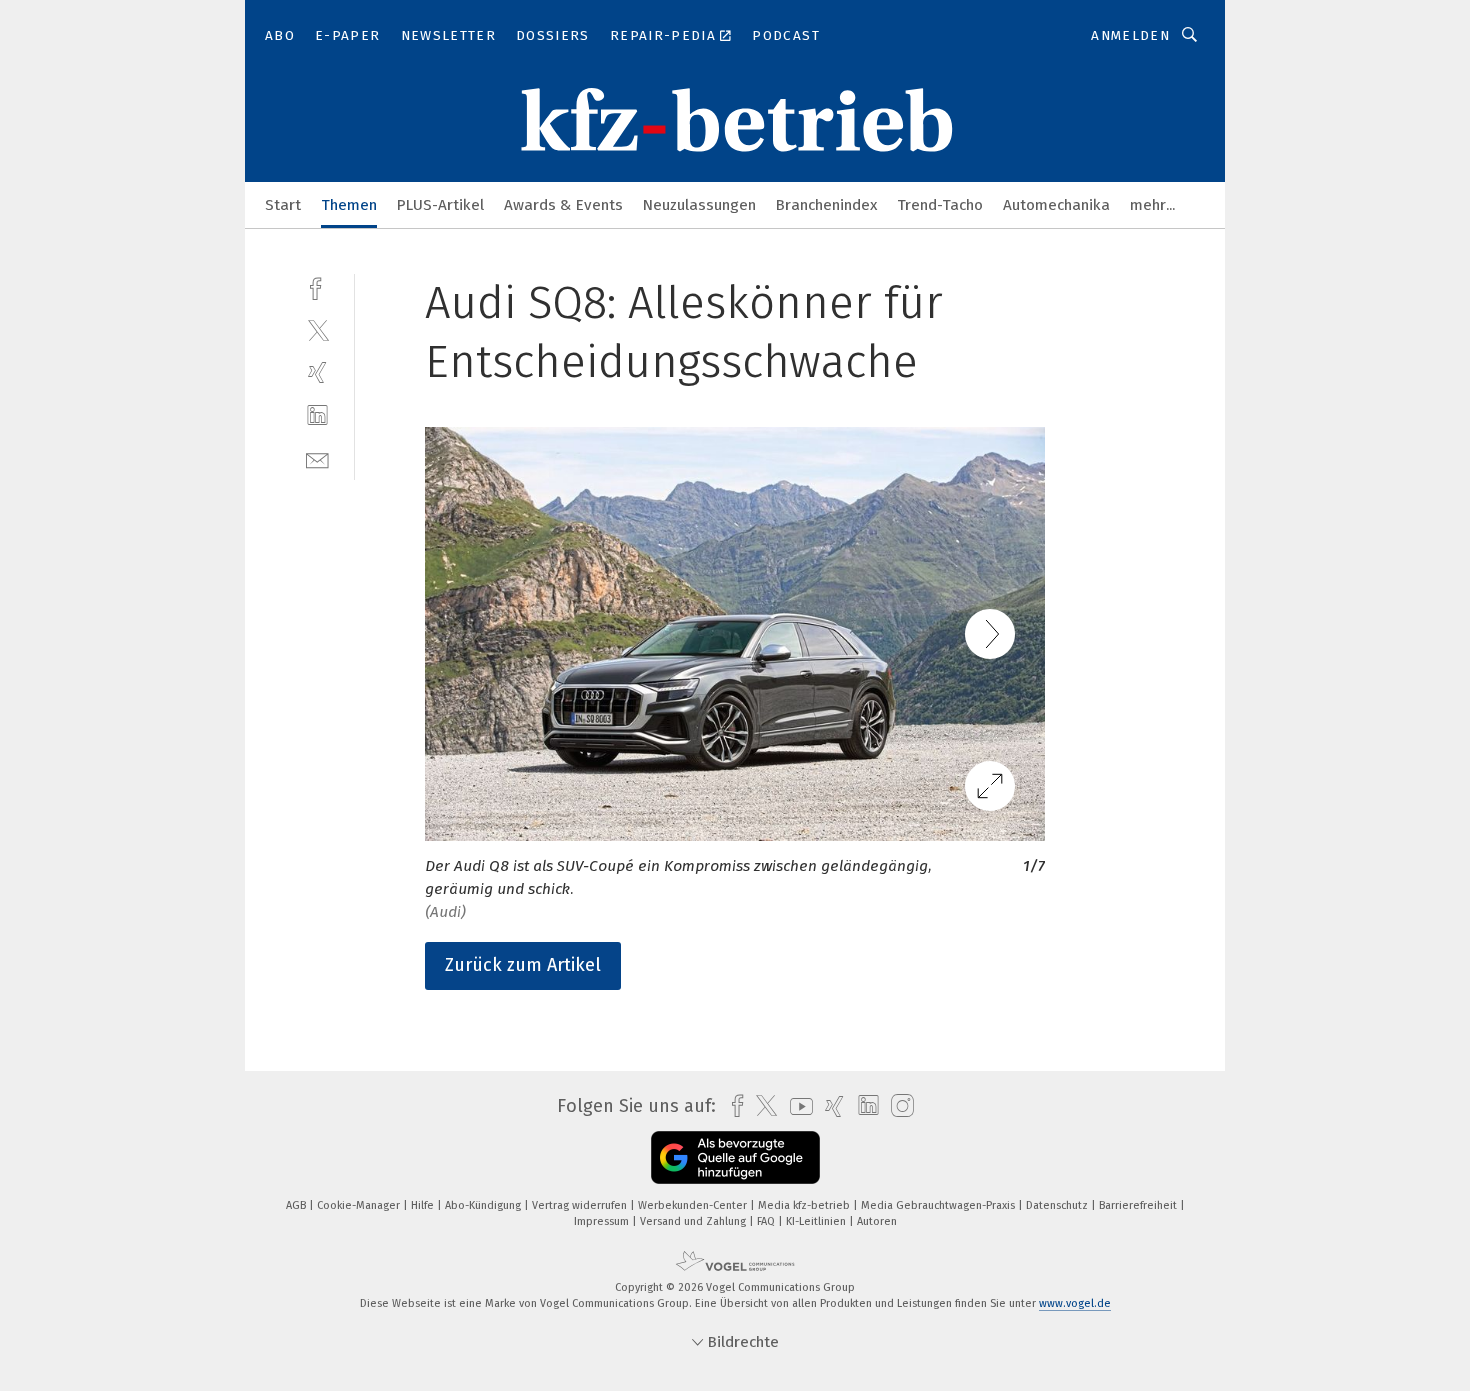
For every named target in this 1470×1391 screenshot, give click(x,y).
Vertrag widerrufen (581, 1205)
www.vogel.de (1075, 1303)
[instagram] (897, 1106)
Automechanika (1056, 205)
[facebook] (317, 286)
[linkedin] (317, 415)
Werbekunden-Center (694, 1205)
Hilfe (424, 1205)
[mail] (317, 458)
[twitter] (317, 329)
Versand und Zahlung (694, 1221)
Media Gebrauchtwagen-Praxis (939, 1205)
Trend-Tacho (940, 205)
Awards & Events (563, 205)
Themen (349, 205)
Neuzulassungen (699, 205)
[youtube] (796, 1106)
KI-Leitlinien (817, 1221)
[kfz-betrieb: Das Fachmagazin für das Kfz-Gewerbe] (283, 203)
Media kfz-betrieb (805, 1205)
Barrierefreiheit (1139, 1205)
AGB (297, 1205)
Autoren (877, 1221)
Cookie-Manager (360, 1205)
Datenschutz (1058, 1205)
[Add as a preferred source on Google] (735, 1157)
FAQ (767, 1221)
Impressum (603, 1221)
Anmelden (1130, 35)
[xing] (317, 372)
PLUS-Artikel (440, 205)
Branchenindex (826, 205)
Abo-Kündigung (484, 1205)
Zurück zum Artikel (523, 965)
